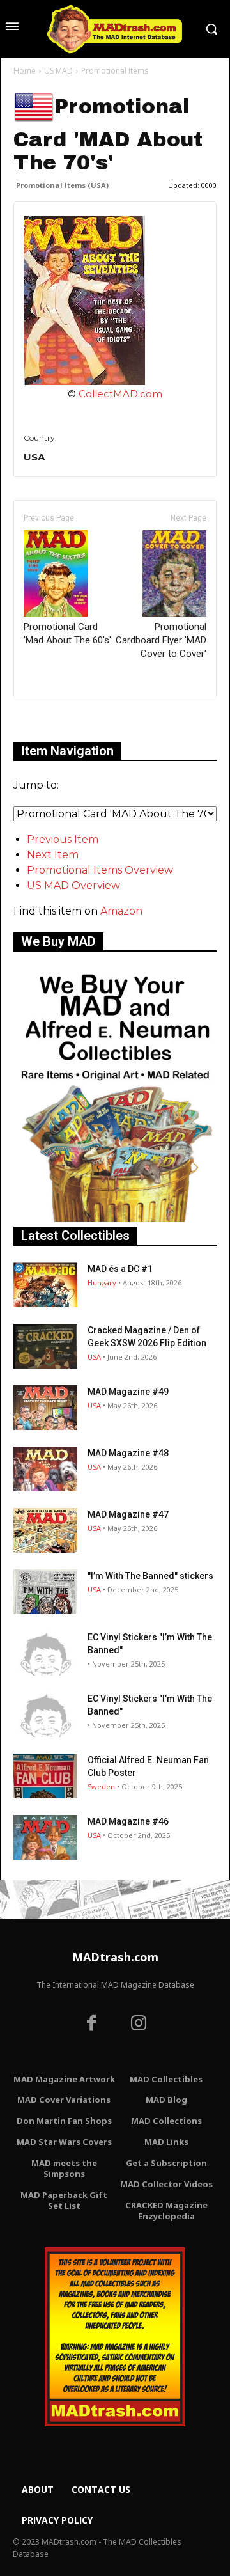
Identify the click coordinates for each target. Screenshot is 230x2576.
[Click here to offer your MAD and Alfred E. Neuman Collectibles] (115, 1219)
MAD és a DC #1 (120, 1269)
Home (25, 71)
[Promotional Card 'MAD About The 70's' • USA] (115, 300)
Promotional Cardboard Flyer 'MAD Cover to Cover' (161, 640)
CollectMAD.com (120, 394)
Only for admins (58, 720)
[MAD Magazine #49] (45, 1408)
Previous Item (63, 839)
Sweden (101, 1787)
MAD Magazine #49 (128, 1392)
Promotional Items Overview (100, 870)
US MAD (58, 71)
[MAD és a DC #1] (45, 1285)
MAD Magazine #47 (128, 1514)
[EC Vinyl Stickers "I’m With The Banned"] (45, 1653)
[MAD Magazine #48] (45, 1469)
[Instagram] (139, 2025)
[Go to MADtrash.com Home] (115, 29)
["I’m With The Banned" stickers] (45, 1592)
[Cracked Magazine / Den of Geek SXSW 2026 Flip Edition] (45, 1346)
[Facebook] (91, 2025)
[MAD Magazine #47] (45, 1530)
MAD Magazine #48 (128, 1453)
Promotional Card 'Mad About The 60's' (67, 633)
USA (94, 1357)
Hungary (102, 1283)
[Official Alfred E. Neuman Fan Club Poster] (45, 1776)
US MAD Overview (73, 885)
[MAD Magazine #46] (45, 1837)
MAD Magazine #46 (128, 1821)
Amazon (121, 911)
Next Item (53, 855)
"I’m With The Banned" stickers (150, 1576)
